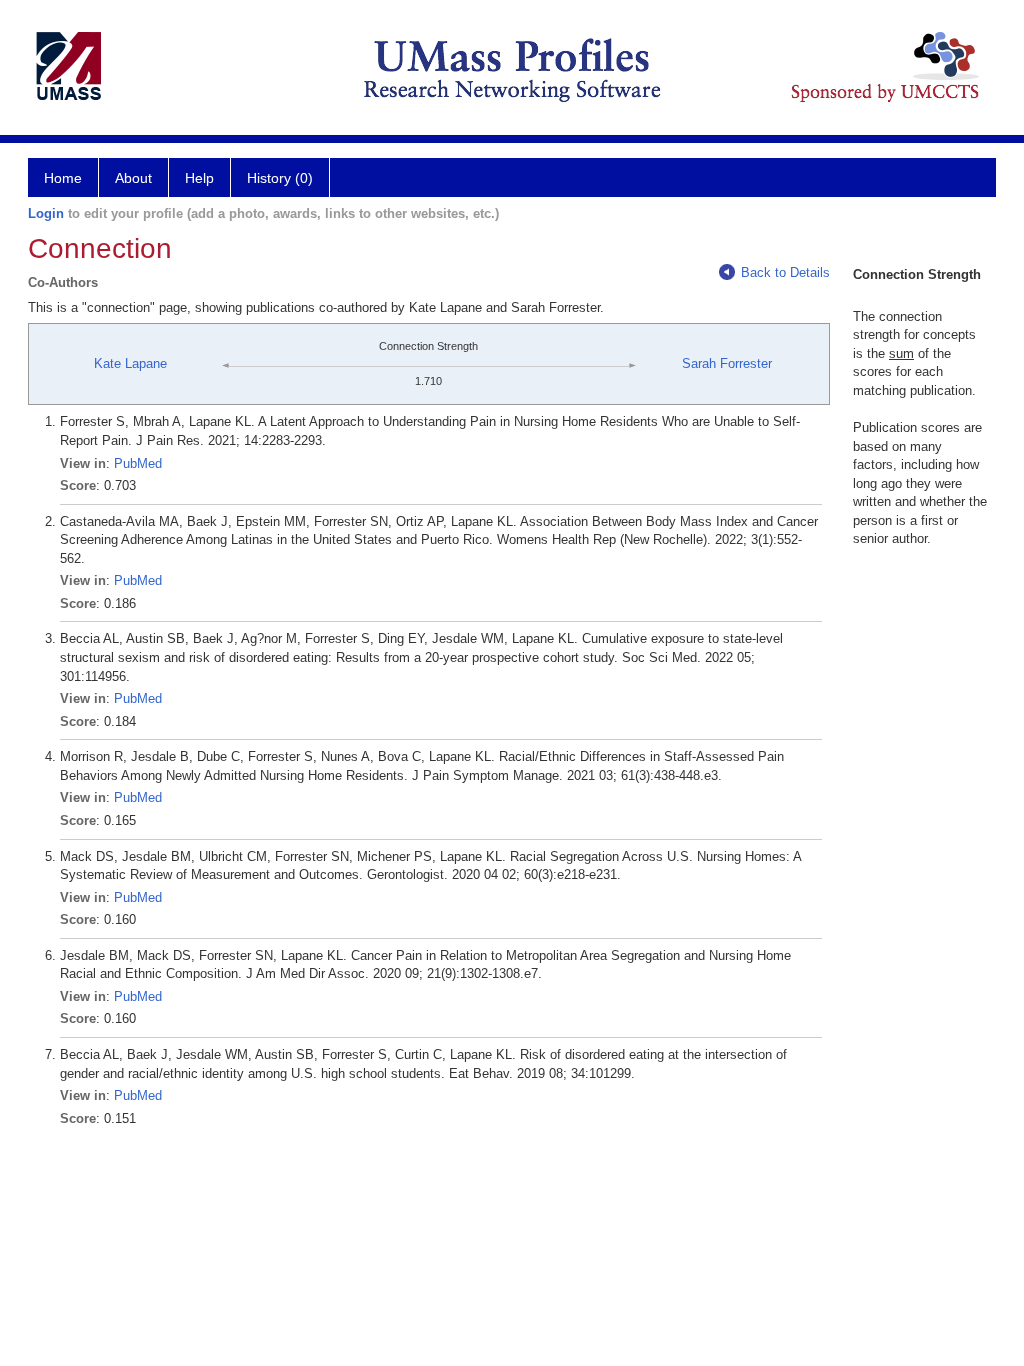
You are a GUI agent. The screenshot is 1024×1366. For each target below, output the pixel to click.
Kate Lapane (130, 363)
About (133, 178)
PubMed (138, 463)
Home (63, 178)
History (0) (280, 178)
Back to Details (785, 272)
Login (46, 213)
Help (199, 178)
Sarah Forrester (727, 363)
